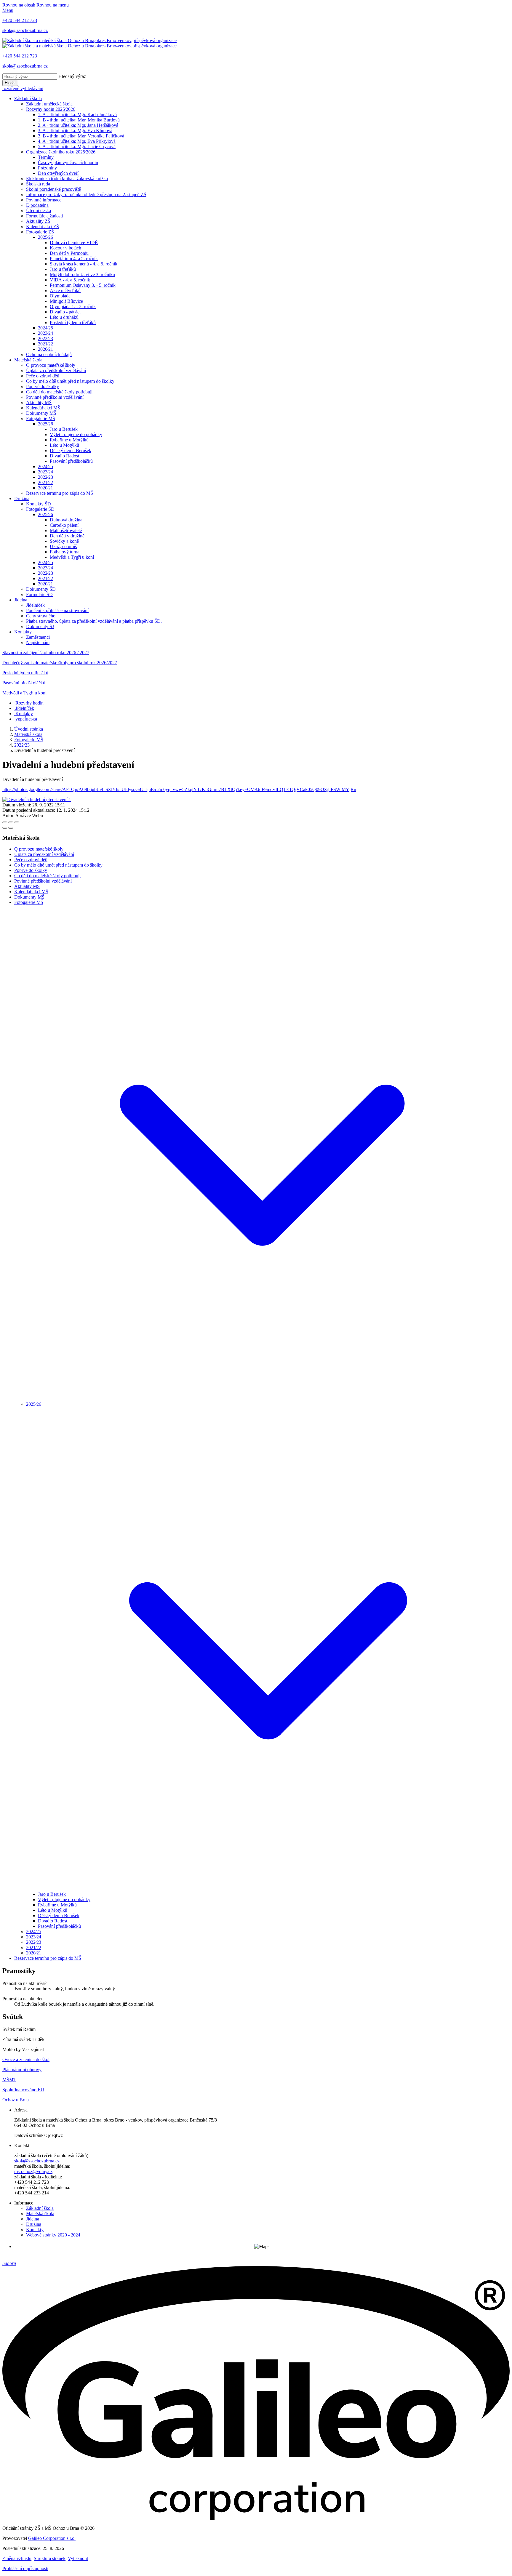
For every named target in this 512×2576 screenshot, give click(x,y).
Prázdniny (47, 168)
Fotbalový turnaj (65, 552)
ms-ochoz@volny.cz (33, 2171)
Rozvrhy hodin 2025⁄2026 (51, 109)
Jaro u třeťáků (63, 269)
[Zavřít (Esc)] (5, 822)
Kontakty (23, 632)
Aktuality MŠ (39, 402)
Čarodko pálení (64, 525)
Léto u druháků (64, 317)
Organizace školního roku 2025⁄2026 (61, 152)
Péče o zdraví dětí (43, 376)
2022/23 (22, 745)
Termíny (46, 157)
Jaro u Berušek (64, 429)
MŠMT (9, 2080)
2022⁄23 (45, 338)
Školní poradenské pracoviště (53, 189)
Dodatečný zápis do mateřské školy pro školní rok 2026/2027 (60, 663)
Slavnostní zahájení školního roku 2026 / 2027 (46, 653)
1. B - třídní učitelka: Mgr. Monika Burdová (79, 120)
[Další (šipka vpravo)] (11, 828)
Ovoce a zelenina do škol (26, 2059)
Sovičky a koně (64, 541)
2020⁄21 (45, 349)
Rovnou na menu (53, 5)
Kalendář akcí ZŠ (43, 226)
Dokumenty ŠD (41, 589)
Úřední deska (39, 210)
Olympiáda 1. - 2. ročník (73, 306)
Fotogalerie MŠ (41, 418)
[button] (262, 1399)
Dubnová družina (66, 520)
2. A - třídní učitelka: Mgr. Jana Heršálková (78, 125)
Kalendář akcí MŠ (43, 408)
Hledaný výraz (72, 76)
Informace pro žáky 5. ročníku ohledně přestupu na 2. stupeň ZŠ (86, 194)
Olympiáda (60, 296)
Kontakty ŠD (39, 504)
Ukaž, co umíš (63, 546)
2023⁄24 (45, 333)
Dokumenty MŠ (41, 413)
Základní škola (28, 99)
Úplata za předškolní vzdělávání (56, 370)
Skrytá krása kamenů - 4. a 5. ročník (84, 264)
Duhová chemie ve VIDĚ (74, 242)
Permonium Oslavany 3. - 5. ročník (83, 285)
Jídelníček (35, 605)
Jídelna (21, 600)
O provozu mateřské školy (51, 365)
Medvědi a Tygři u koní (72, 557)
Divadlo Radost (64, 456)
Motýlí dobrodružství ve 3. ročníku (82, 274)
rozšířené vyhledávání (23, 88)
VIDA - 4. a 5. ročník (70, 280)
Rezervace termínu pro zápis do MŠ (60, 493)
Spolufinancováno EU (23, 2090)
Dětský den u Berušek (71, 450)
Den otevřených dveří (58, 173)
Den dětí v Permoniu (69, 253)
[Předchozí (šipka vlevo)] (5, 828)
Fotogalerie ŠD (40, 509)
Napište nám (38, 642)
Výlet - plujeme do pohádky (76, 434)
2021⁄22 (45, 344)
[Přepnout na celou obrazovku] (11, 822)
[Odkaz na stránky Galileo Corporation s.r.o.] (256, 2518)
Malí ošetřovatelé (66, 530)
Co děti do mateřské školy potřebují (59, 392)
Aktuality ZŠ (38, 221)
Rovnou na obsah (19, 5)
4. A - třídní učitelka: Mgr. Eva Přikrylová (77, 141)
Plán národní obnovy (22, 2070)
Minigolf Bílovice (66, 301)
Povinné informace (44, 200)
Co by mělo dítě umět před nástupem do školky (70, 381)
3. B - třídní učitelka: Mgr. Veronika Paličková (81, 136)
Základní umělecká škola (49, 104)
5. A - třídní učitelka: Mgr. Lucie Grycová (77, 147)
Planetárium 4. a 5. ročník (74, 258)
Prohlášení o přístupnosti (25, 2568)
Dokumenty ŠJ (40, 626)
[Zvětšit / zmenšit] (17, 822)
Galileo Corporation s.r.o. (52, 2538)
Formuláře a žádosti (44, 216)
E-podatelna (37, 205)
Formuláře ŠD (39, 594)
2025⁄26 (45, 237)
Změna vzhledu (17, 2558)
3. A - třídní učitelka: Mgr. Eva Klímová (75, 131)
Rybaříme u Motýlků (69, 440)
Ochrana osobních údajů (49, 354)
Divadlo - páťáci (65, 312)
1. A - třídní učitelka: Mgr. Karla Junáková (77, 115)
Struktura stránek (50, 2558)
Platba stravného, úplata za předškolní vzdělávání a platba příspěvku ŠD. (94, 621)
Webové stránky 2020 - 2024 (53, 2235)
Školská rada (38, 184)
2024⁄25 (45, 328)
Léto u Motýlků (64, 445)
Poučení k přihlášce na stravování (57, 610)
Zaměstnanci (38, 637)
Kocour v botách (65, 248)
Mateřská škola (28, 360)
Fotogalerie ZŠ (40, 232)
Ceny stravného (41, 616)
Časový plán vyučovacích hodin (68, 162)
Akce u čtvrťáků (65, 290)
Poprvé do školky (43, 386)
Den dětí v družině (67, 536)
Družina (22, 498)
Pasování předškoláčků (71, 461)
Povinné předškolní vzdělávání (55, 397)
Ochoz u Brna (16, 2100)
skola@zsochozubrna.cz (37, 2161)
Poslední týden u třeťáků (73, 322)
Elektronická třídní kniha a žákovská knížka (67, 178)
